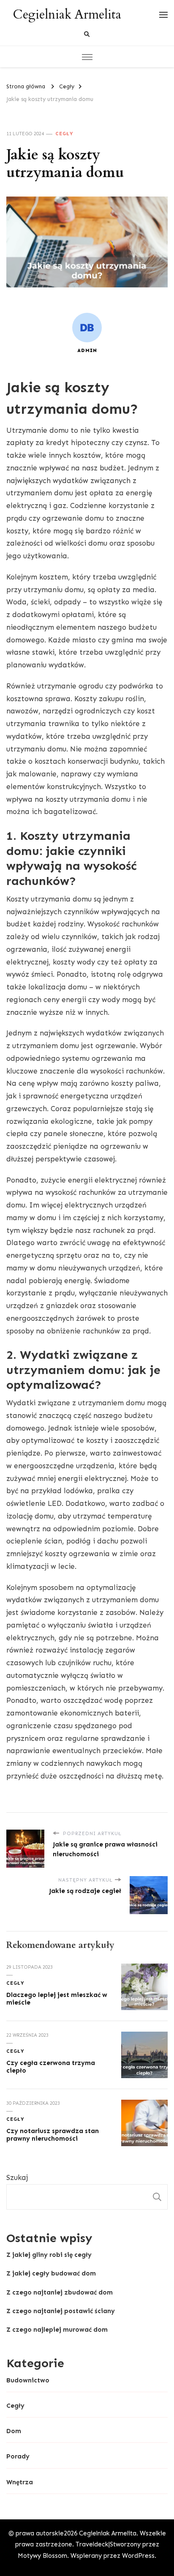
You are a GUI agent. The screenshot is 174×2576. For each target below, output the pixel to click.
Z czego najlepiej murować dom (57, 2330)
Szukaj (17, 2177)
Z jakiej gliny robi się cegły (49, 2255)
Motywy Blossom (42, 2556)
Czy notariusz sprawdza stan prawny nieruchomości (53, 2135)
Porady (18, 2456)
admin (87, 350)
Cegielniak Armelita (67, 15)
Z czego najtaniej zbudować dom (60, 2292)
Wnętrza (20, 2482)
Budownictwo (28, 2380)
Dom (14, 2431)
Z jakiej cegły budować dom (51, 2273)
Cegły (64, 134)
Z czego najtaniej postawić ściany (61, 2311)
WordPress (138, 2556)
